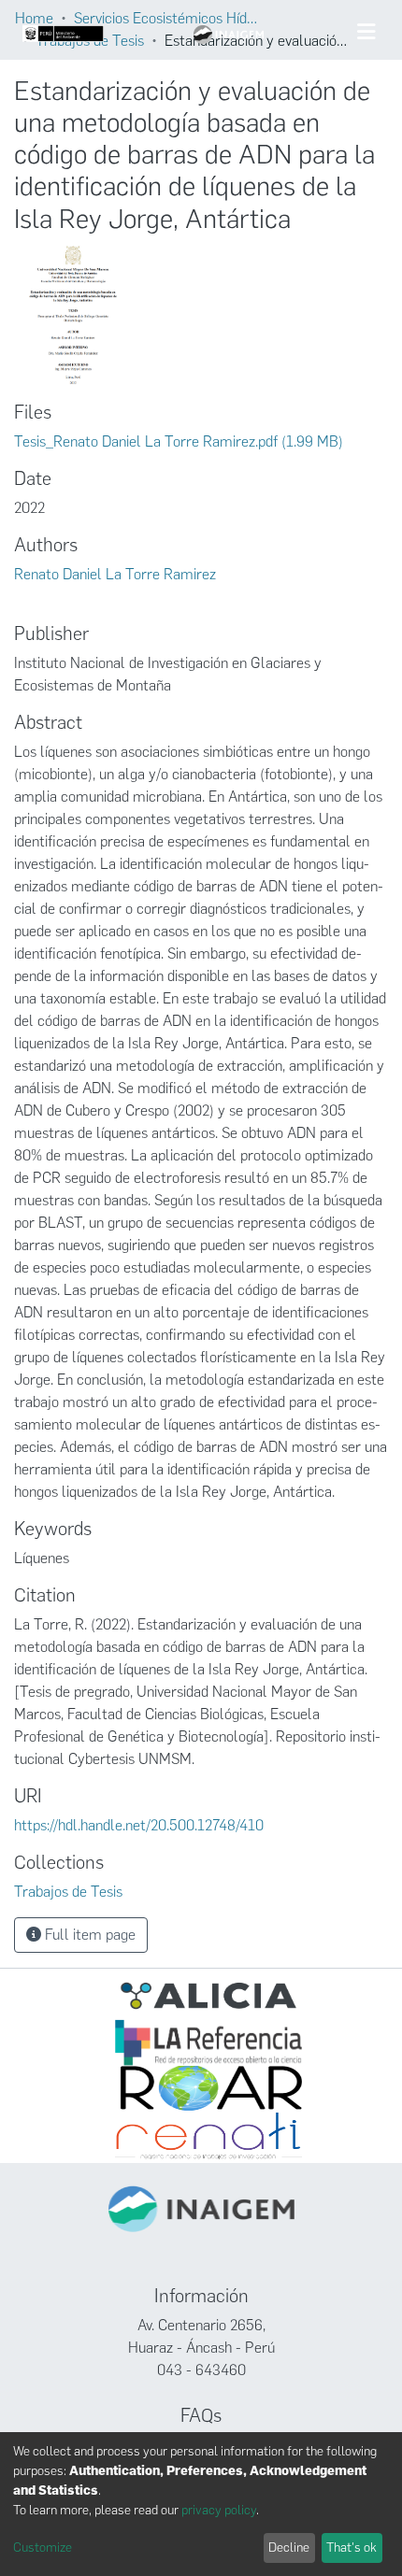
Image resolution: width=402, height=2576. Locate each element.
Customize (43, 2548)
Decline (289, 2548)
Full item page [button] (88, 1935)
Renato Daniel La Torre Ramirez (115, 574)
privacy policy (219, 2510)
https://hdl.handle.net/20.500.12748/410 (139, 1825)
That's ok (352, 2548)
